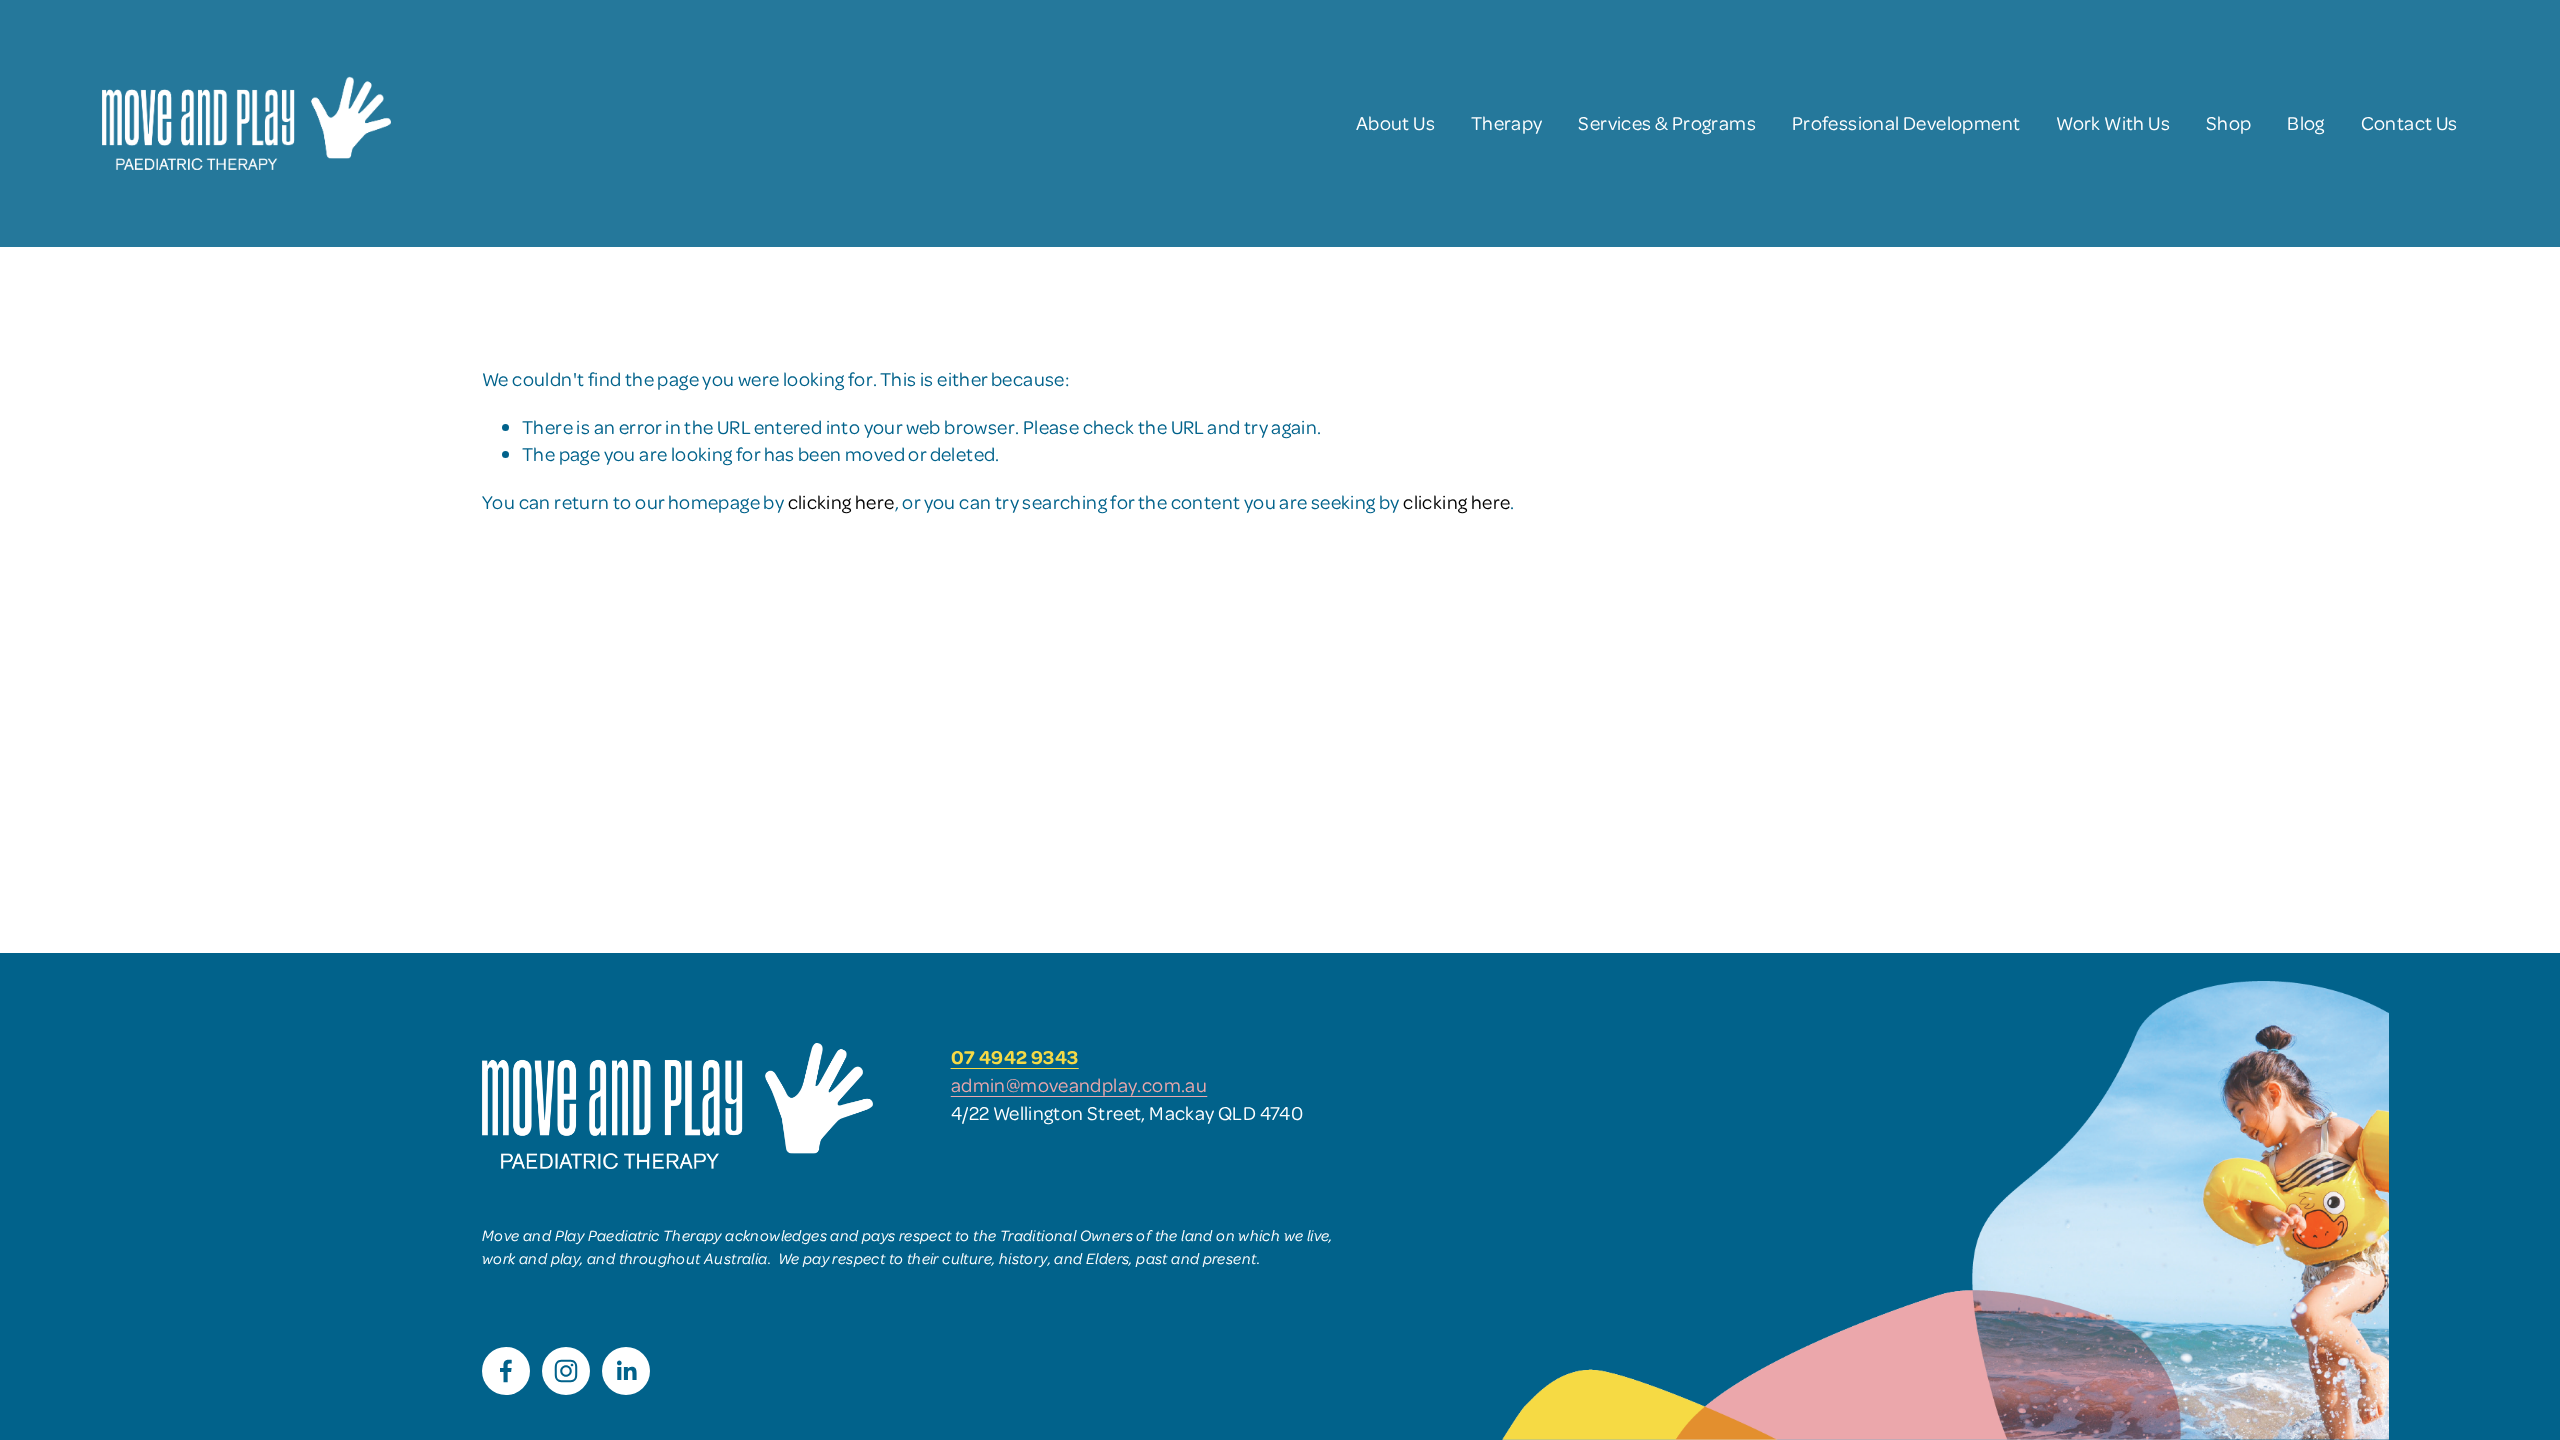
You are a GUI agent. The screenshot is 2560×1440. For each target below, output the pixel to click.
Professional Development (1906, 122)
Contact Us (2409, 122)
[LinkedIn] (626, 1371)
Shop (2229, 122)
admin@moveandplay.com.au (1079, 1084)
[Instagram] (566, 1371)
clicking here (841, 501)
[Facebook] (506, 1371)
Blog (2306, 122)
